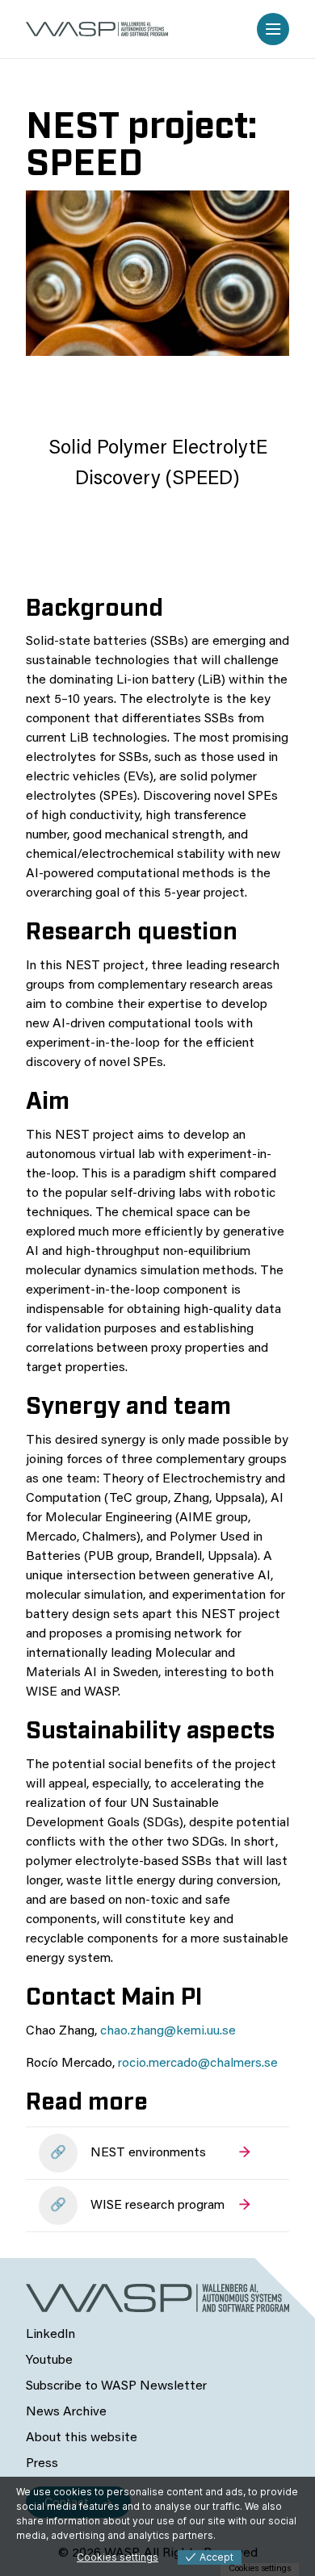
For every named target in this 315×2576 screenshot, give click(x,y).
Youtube (49, 2361)
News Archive (66, 2412)
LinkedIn (50, 2335)
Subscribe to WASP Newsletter (116, 2386)
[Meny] (273, 29)
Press (42, 2464)
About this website (82, 2438)
